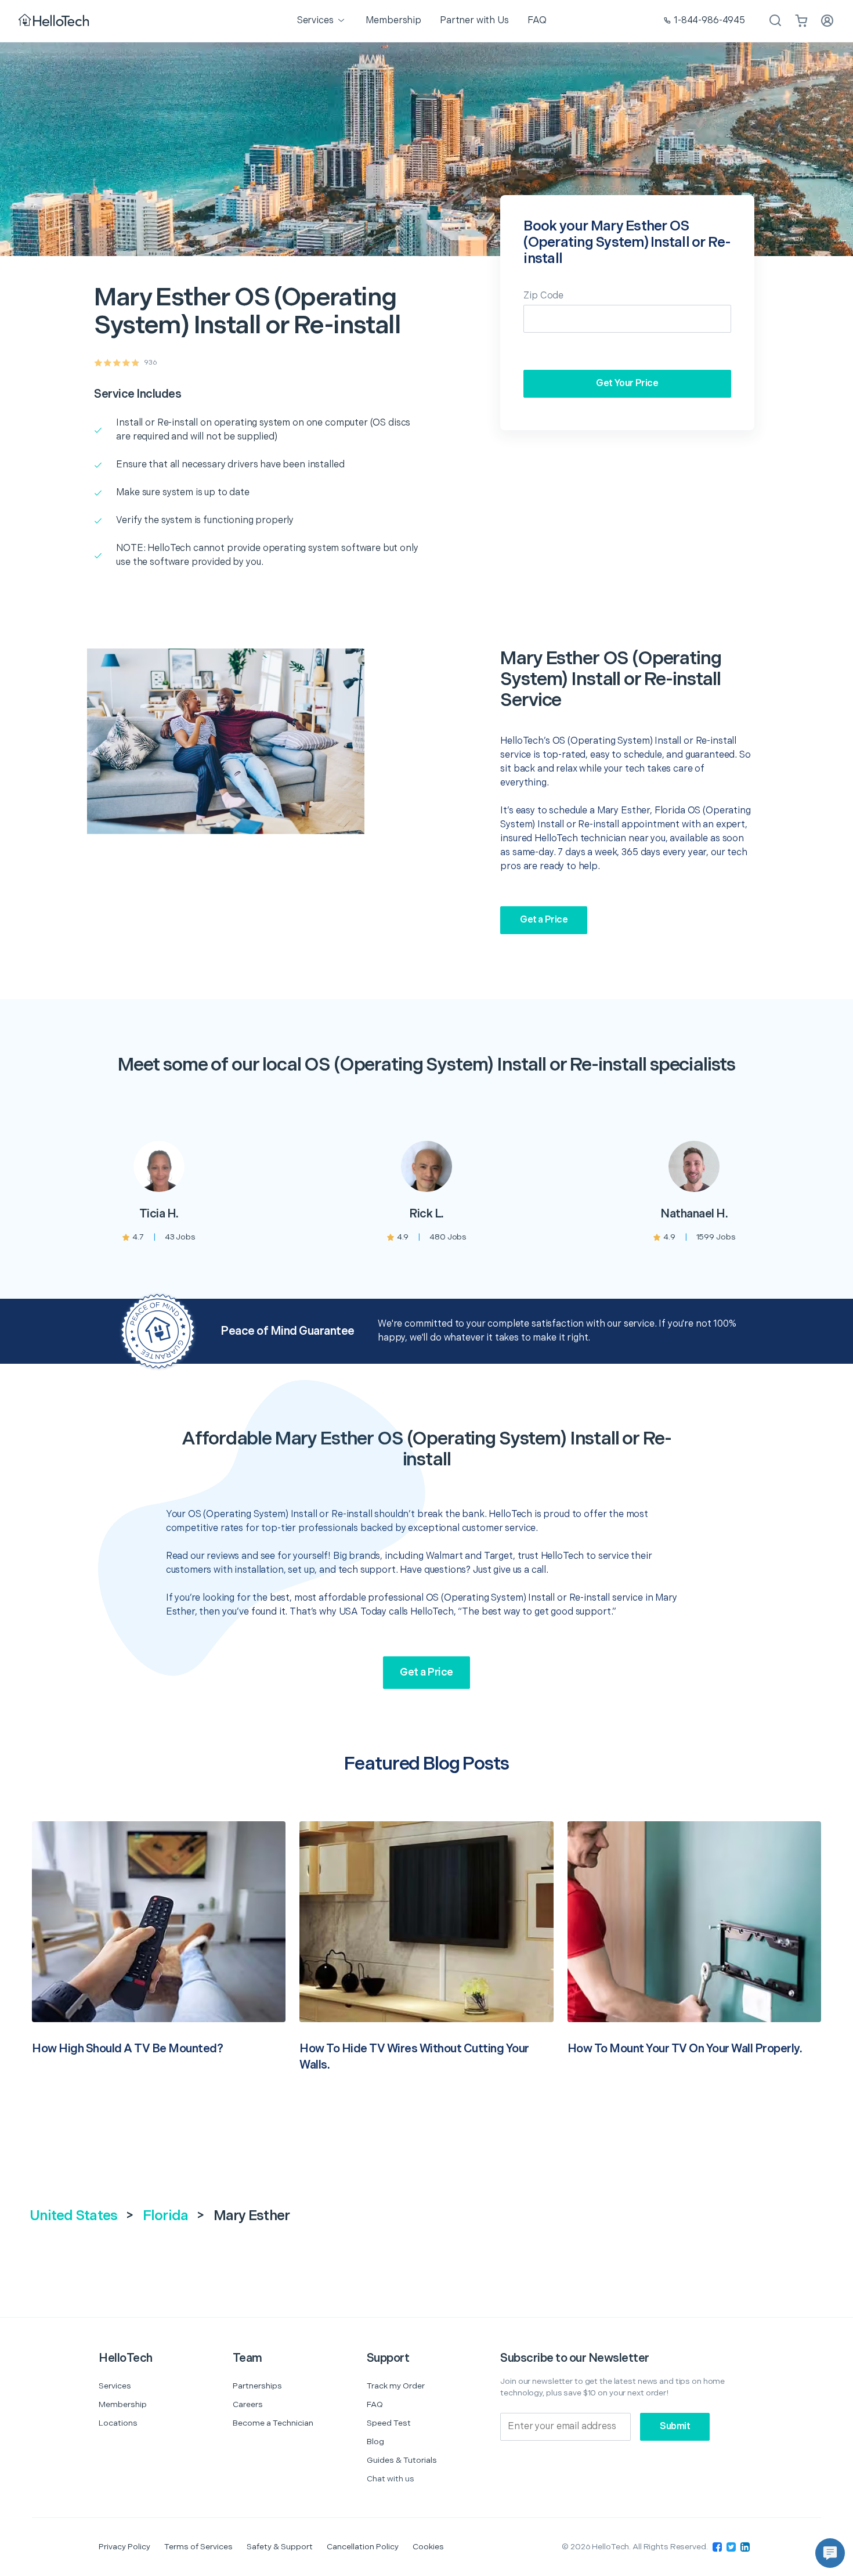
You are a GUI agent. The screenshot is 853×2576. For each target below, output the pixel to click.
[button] (830, 2553)
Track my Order (396, 2386)
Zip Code (543, 296)
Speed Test (389, 2423)
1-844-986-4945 (709, 21)
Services (115, 2386)
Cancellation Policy (363, 2547)
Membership (123, 2404)
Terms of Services (198, 2547)
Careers (248, 2404)
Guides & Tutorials (402, 2460)
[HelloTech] (55, 21)
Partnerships (257, 2386)
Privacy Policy (124, 2547)
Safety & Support (280, 2547)
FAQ (375, 2404)
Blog (375, 2442)
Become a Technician (273, 2423)
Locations (118, 2423)
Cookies (428, 2547)
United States (73, 2216)
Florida (166, 2216)
